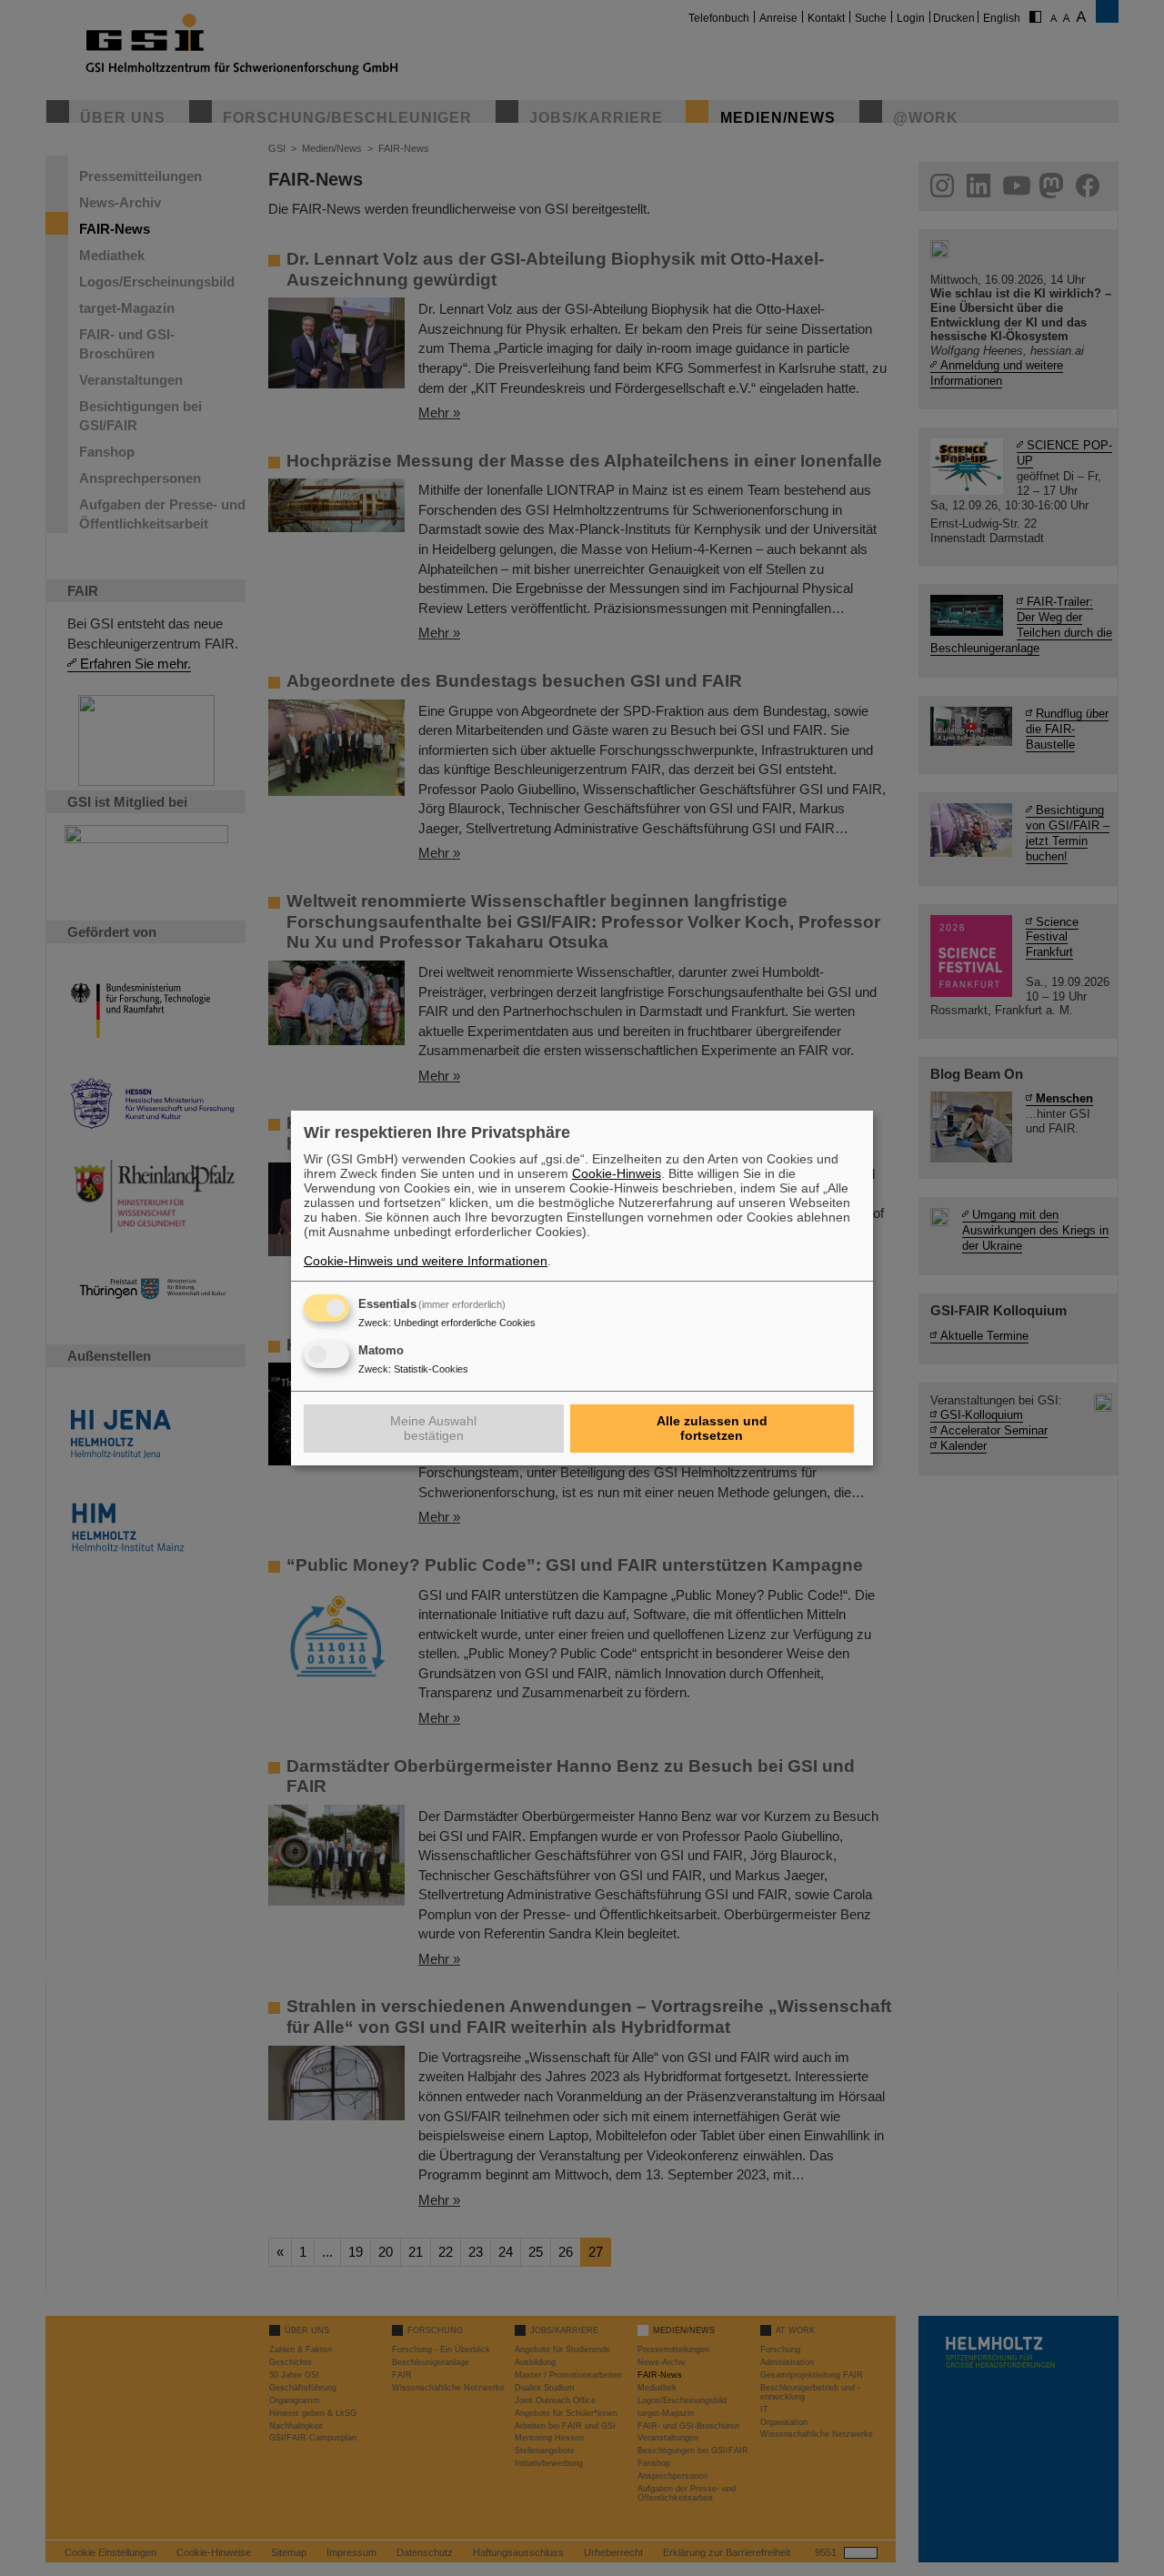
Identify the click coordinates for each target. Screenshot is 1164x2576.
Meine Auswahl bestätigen (433, 1428)
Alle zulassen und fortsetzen (712, 1428)
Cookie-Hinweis (617, 1173)
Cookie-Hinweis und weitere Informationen (426, 1261)
